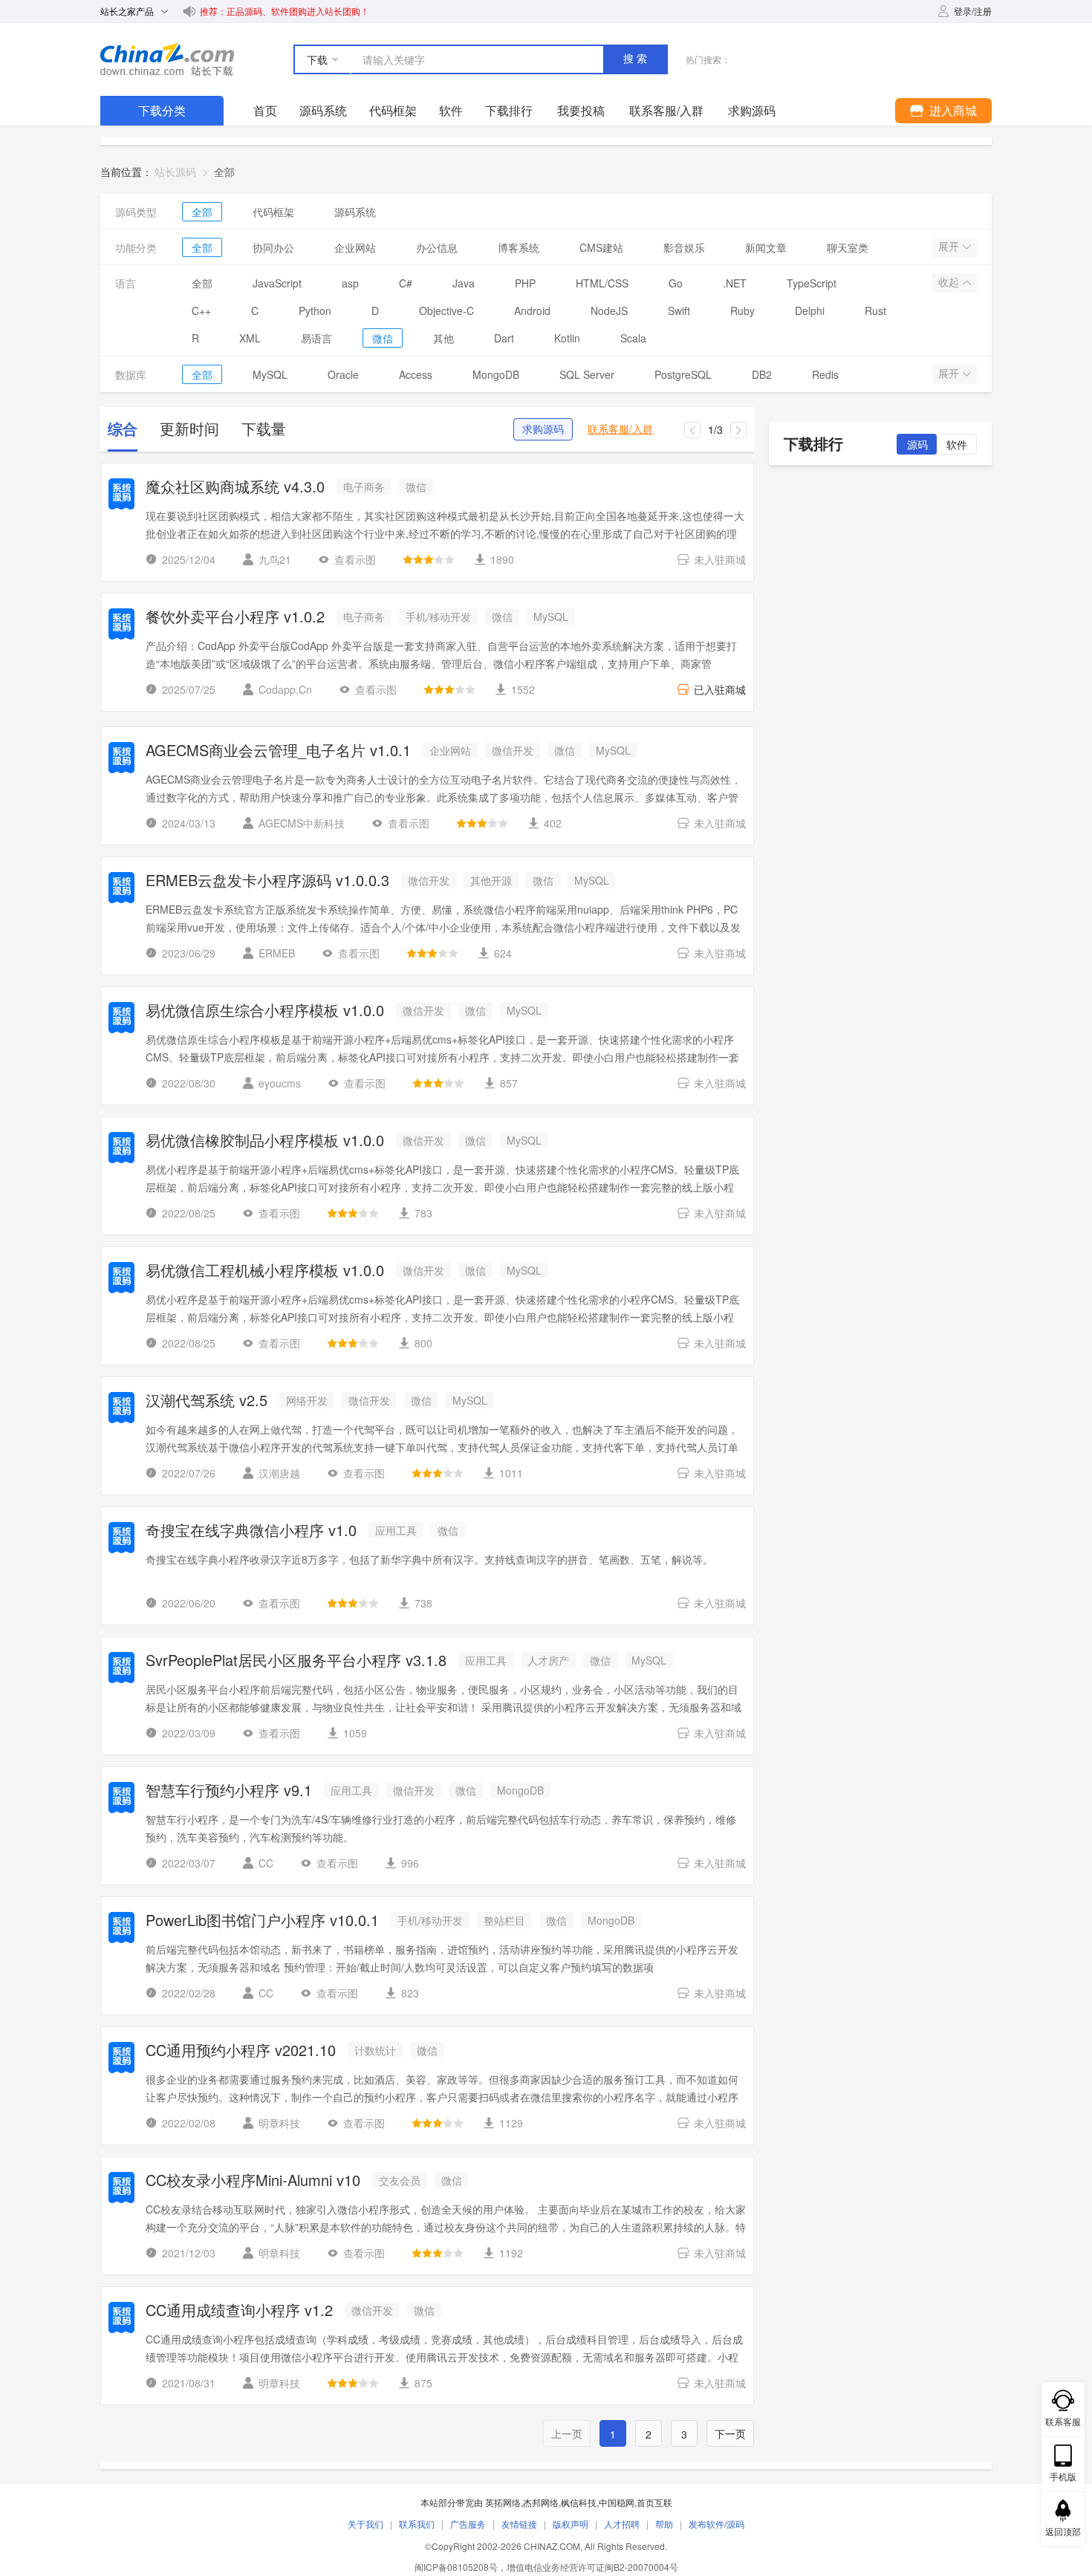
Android (532, 310)
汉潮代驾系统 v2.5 (207, 1401)
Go (676, 283)
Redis (825, 374)
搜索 (637, 59)
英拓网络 (503, 2502)
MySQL (270, 374)
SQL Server (587, 374)
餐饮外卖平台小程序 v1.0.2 (235, 618)
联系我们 (417, 2524)
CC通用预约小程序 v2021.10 (241, 2051)
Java (464, 283)
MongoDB (496, 374)
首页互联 (654, 2502)
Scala (633, 338)
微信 (383, 338)
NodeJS (609, 310)
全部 (202, 212)
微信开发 (513, 750)
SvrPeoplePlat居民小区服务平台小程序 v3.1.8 (296, 1661)
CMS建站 (601, 247)
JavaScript (277, 283)
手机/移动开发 (438, 617)
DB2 (762, 374)
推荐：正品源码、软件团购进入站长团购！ (285, 11)
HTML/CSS (602, 283)
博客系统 (519, 247)
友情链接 (519, 2524)
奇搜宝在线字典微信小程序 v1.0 (251, 1531)
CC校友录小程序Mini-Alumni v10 (253, 2181)
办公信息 (437, 247)
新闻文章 (766, 247)
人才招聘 (622, 2524)
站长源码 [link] (175, 172)
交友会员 (400, 2180)
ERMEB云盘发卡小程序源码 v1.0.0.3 (267, 881)
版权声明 (571, 2524)
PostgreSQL (683, 374)
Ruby (742, 310)
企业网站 (355, 247)
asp (350, 283)
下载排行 (509, 110)
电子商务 (364, 487)
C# (406, 283)
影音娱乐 (684, 247)
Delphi (810, 310)
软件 (451, 110)
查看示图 (355, 559)
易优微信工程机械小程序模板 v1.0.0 (265, 1271)
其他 (443, 338)
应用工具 (396, 1530)
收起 (950, 282)
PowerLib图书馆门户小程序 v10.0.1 (262, 1921)
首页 (265, 110)
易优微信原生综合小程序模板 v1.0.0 (265, 1011)
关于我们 (365, 2524)
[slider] (429, 559)
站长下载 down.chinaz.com (167, 59)
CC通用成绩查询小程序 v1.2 (239, 2311)
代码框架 (393, 110)
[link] (224, 172)
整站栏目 (504, 1920)
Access (416, 374)
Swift (679, 310)
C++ (201, 310)
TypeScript (812, 283)
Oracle (343, 374)
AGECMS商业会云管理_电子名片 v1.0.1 (278, 751)
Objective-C (446, 310)
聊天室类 (848, 247)
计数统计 (375, 2050)
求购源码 (543, 429)
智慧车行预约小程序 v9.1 (229, 1791)
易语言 (316, 338)
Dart (504, 338)
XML (250, 338)
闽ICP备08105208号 (456, 2567)
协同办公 (273, 247)
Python (315, 310)
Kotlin (567, 338)
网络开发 (307, 1400)
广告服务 (468, 2524)
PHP (525, 283)
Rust (875, 310)
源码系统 (323, 110)
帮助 (664, 2524)
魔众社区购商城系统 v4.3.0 (235, 488)
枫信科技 (579, 2502)
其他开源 (491, 880)
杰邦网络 (541, 2502)
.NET (735, 283)
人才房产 (548, 1660)
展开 (950, 247)
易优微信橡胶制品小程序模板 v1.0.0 (265, 1141)
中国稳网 (617, 2502)
